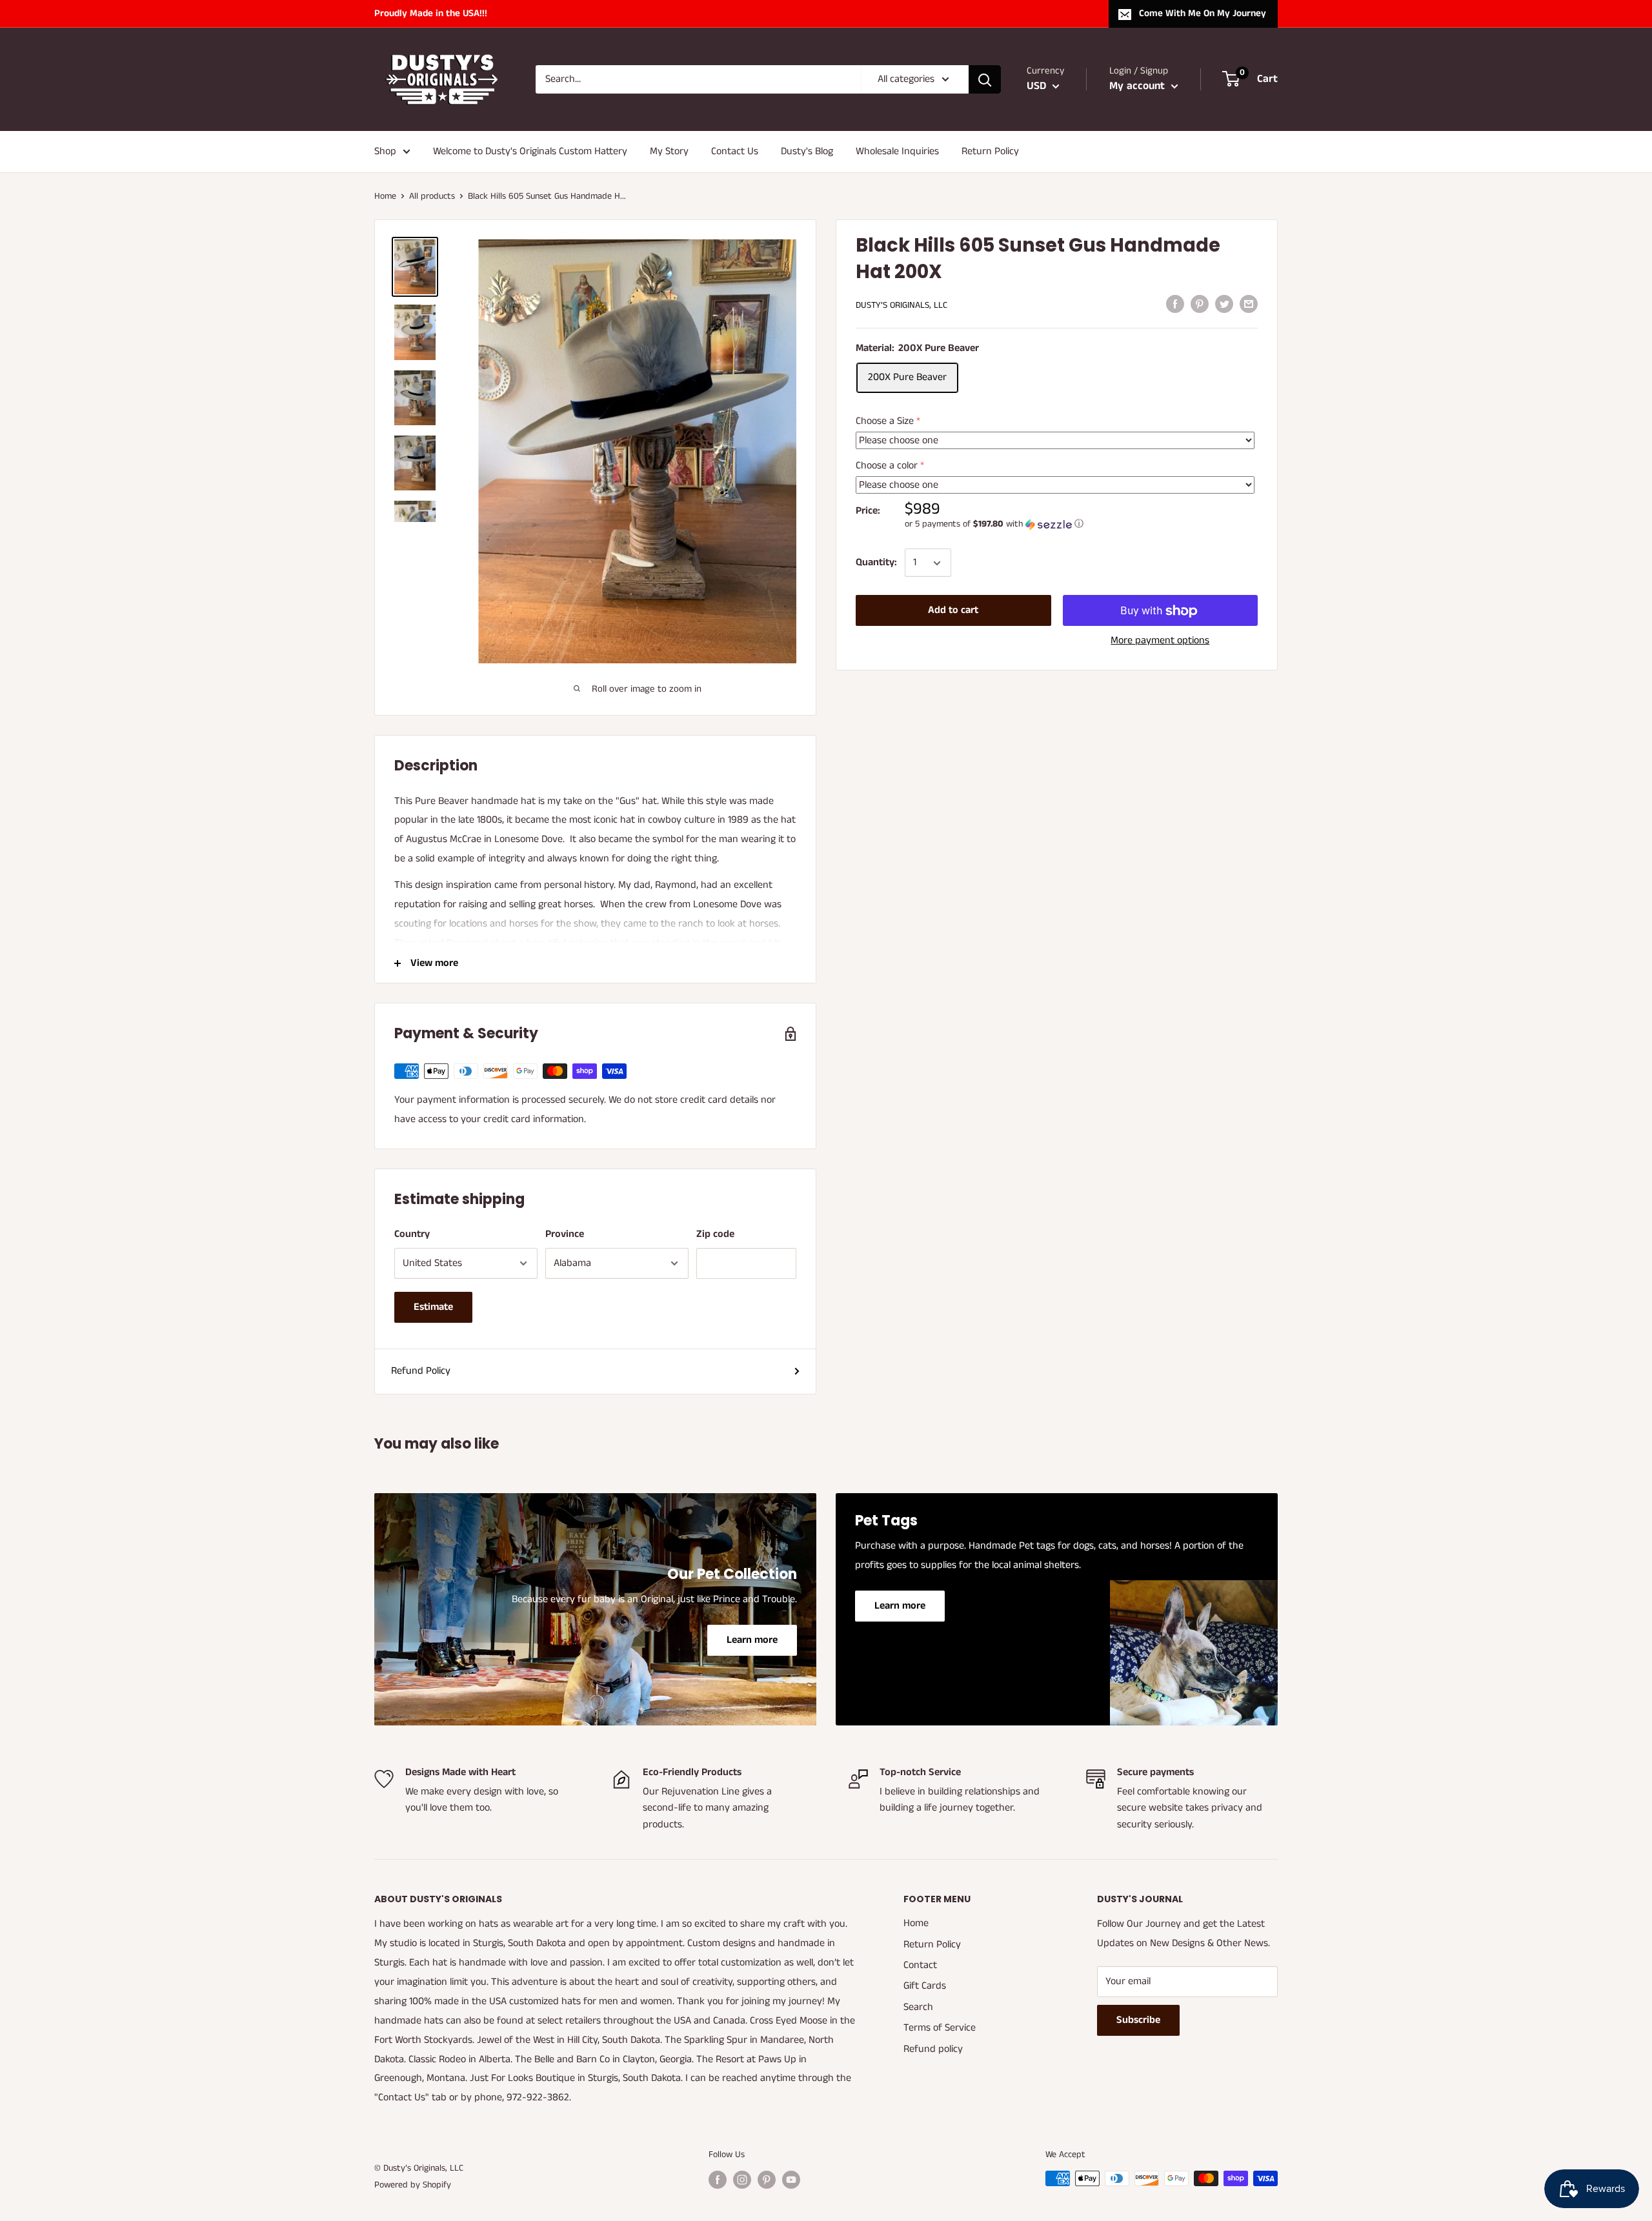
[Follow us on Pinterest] (767, 2180)
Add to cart (953, 611)
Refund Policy (421, 1371)
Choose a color (887, 466)
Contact (920, 1965)
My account (1139, 86)
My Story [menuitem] (669, 151)
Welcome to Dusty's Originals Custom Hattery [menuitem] (530, 151)
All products (432, 196)
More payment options (1160, 641)
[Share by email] (1249, 304)
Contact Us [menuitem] (735, 151)
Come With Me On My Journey (1203, 13)
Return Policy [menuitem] (990, 151)
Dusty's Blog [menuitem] (807, 151)
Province (565, 1234)
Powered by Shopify (413, 2185)
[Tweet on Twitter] (1224, 304)
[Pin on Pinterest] (1200, 304)
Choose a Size (885, 421)
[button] (1081, 525)
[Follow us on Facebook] (718, 2180)
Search (918, 2007)
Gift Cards (925, 1986)
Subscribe (1138, 2020)
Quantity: (876, 563)
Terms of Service (940, 2028)
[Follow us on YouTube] (791, 2180)
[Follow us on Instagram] (742, 2180)
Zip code (715, 1234)
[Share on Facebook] (1175, 304)
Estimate (433, 1307)
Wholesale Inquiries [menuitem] (897, 151)
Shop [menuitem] (385, 151)
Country (412, 1234)
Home (385, 196)
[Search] (985, 79)
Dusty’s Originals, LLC (902, 305)
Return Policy (932, 1945)
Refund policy (933, 2049)
